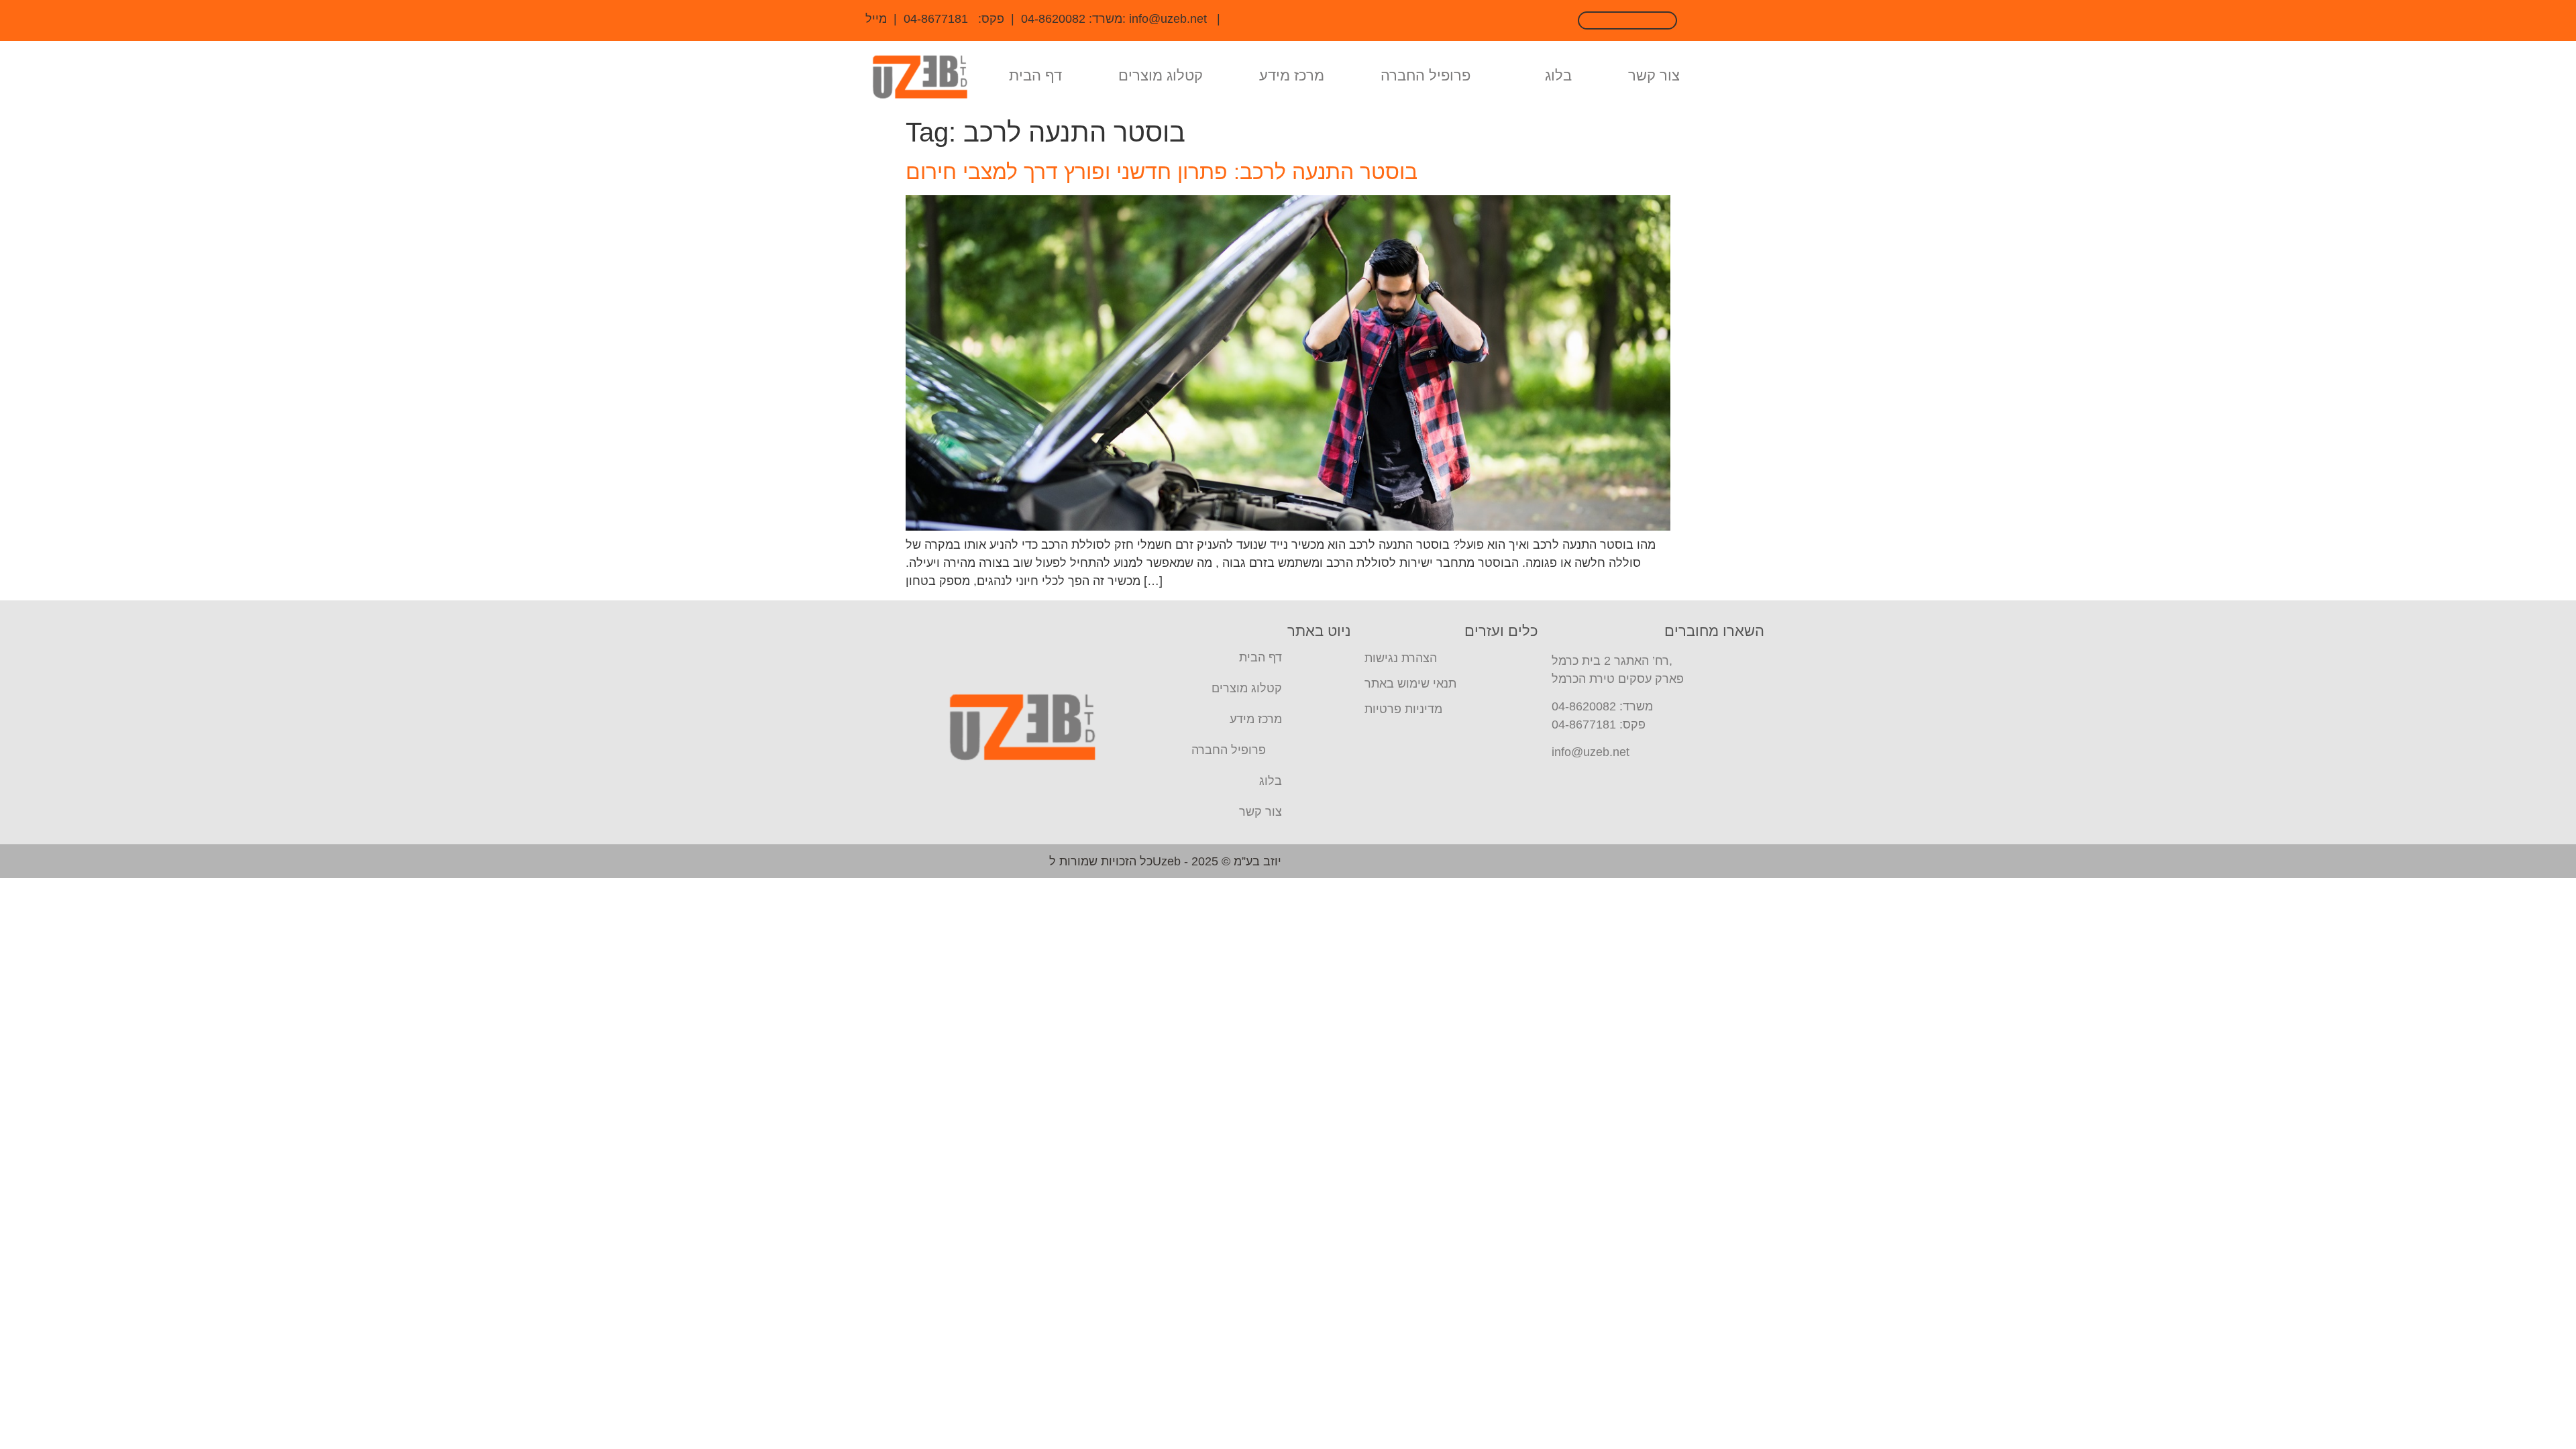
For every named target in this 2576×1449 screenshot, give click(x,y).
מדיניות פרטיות (1403, 709)
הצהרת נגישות (1401, 658)
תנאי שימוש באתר (1410, 684)
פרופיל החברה (1426, 75)
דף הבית (1035, 75)
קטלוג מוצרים (1161, 75)
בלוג (1558, 75)
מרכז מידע (1292, 75)
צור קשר (1654, 75)
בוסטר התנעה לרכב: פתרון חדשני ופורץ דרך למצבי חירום (1162, 172)
